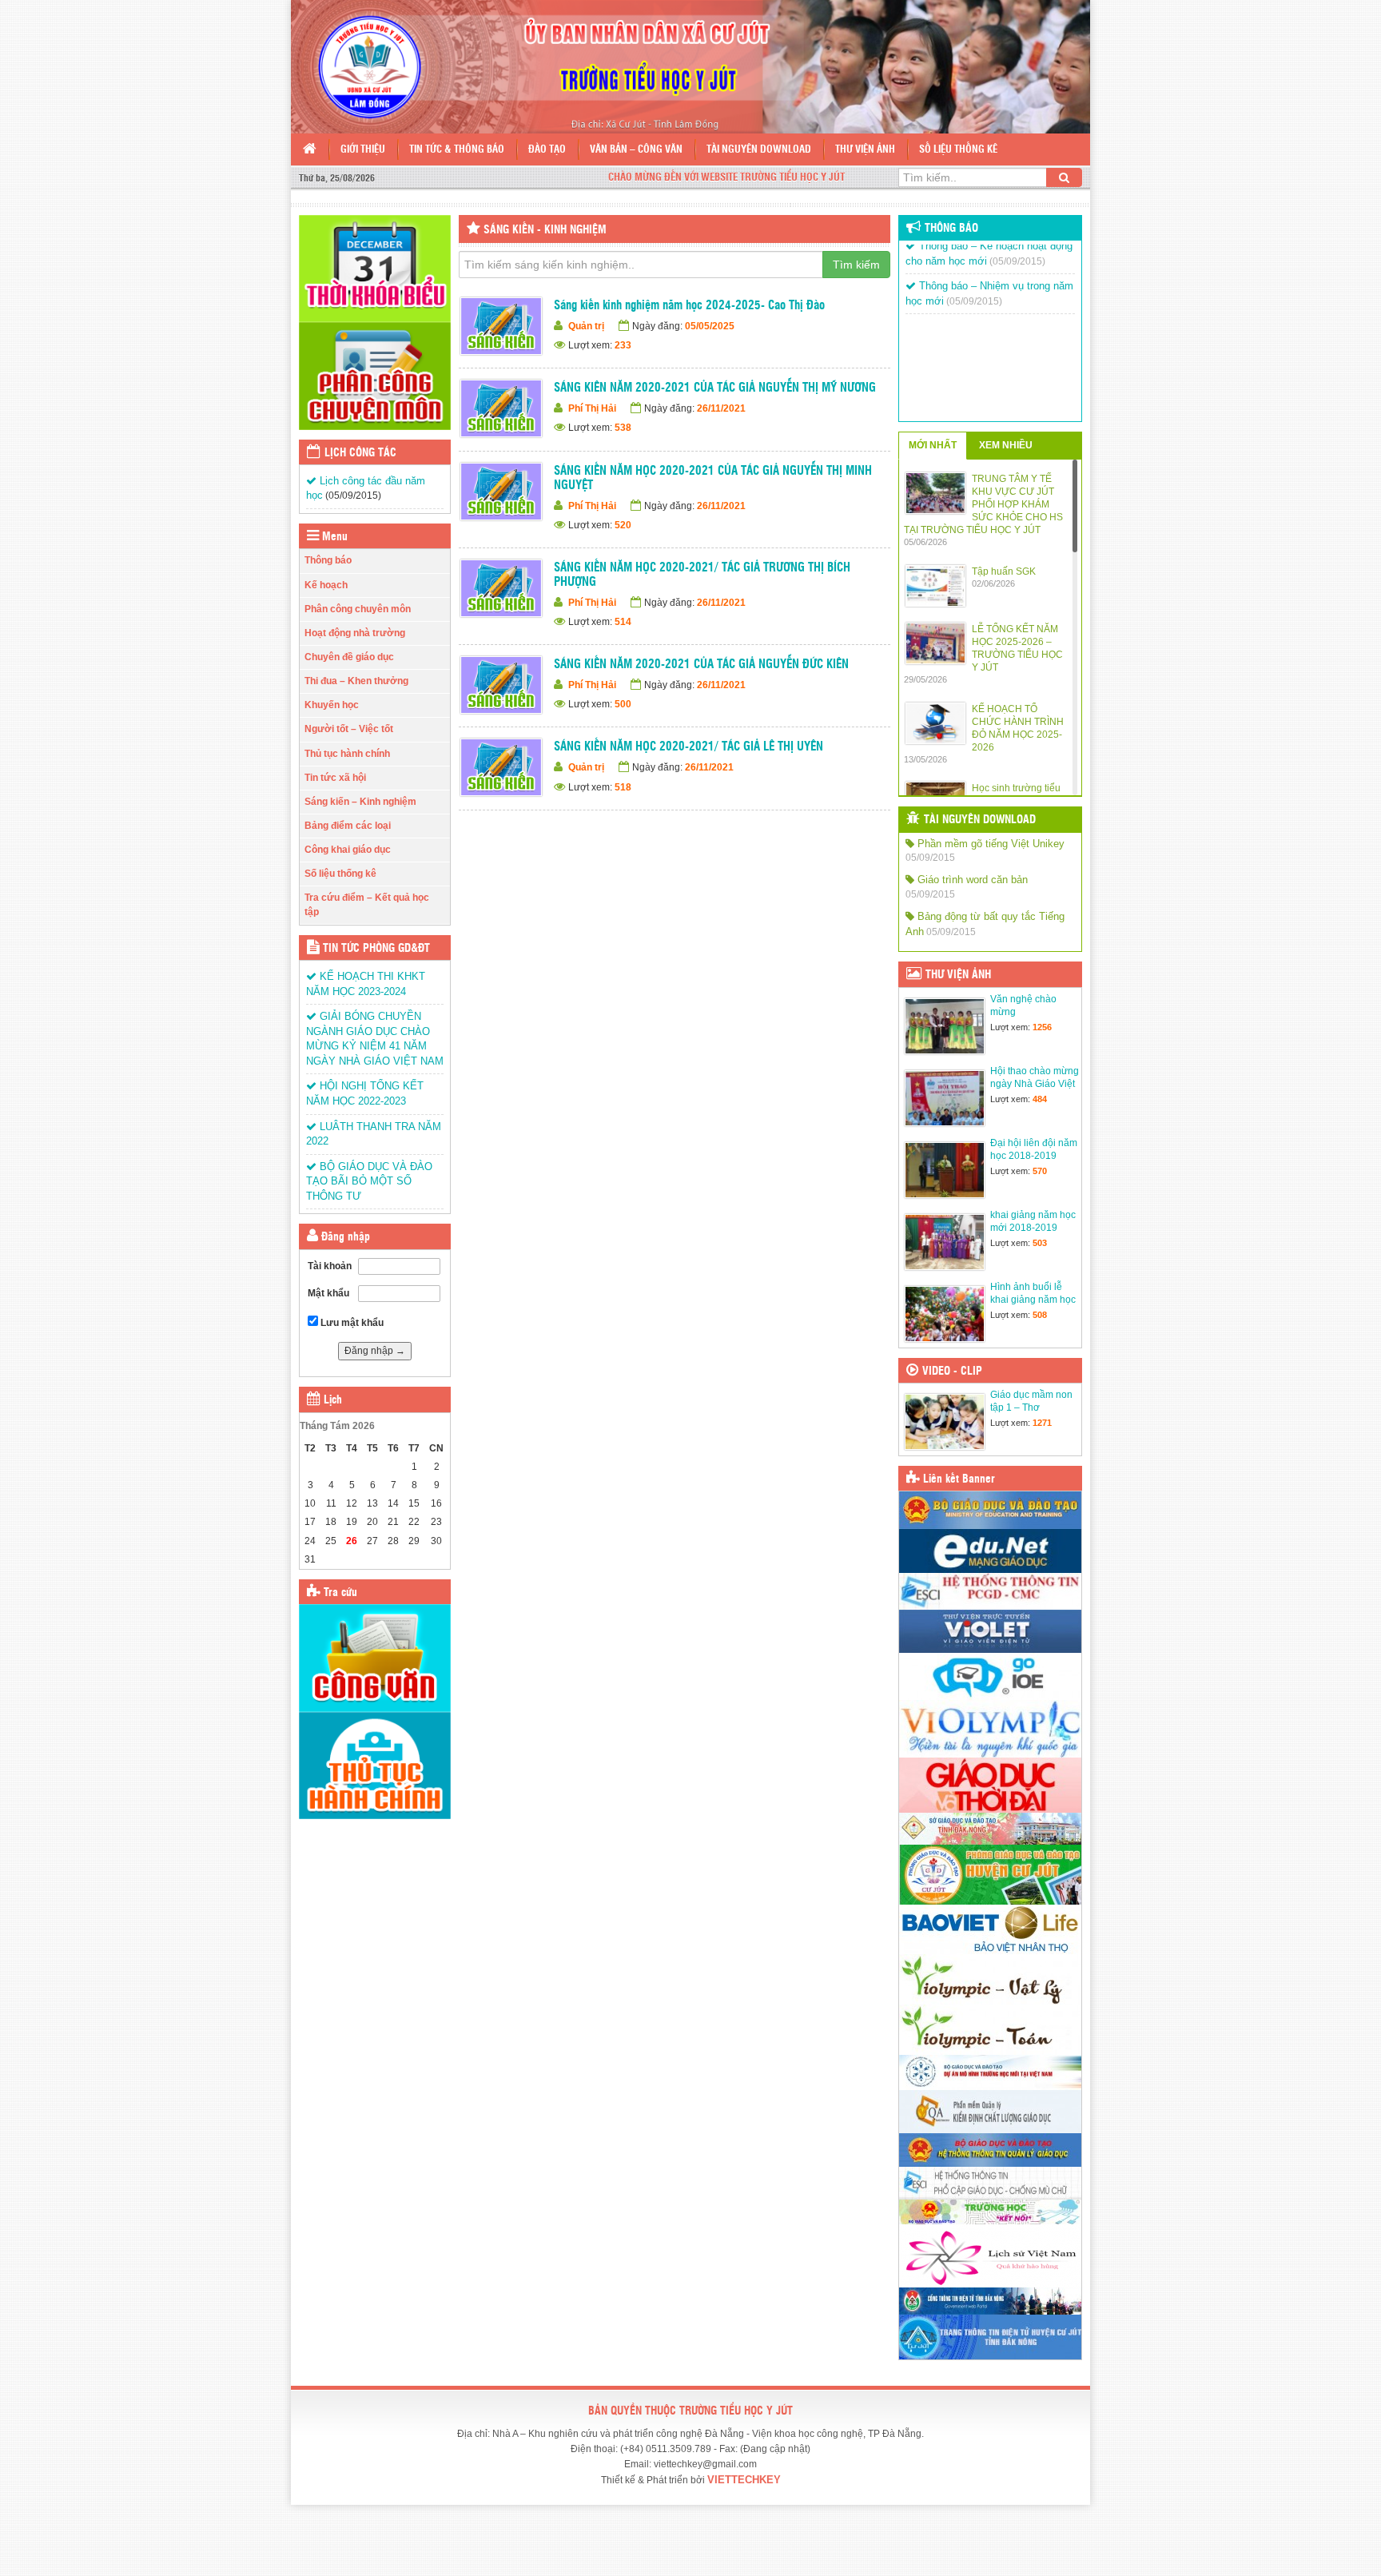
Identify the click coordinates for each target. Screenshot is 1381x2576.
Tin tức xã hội (335, 778)
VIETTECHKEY (744, 2480)
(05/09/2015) (353, 496)
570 (1040, 1171)
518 (623, 787)
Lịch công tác (360, 453)
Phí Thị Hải (592, 408)
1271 (1042, 1423)
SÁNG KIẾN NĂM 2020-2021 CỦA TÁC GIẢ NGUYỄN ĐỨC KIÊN (701, 665)
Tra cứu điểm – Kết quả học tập (367, 904)
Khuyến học (332, 705)
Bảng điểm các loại (348, 826)
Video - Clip (952, 1372)
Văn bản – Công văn (636, 150)
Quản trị (586, 326)
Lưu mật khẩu (351, 1323)
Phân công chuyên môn (358, 609)
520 (623, 525)
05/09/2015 (930, 858)
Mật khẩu (328, 1293)
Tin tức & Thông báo (457, 150)
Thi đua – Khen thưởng (356, 681)
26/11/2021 (721, 408)
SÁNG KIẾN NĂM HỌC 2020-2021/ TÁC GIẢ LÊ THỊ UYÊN (689, 747)
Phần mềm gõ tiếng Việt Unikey (989, 844)
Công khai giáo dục (348, 850)
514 (623, 622)
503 (1040, 1243)
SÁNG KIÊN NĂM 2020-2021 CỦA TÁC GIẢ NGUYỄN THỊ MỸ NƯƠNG (715, 388)
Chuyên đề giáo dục (349, 657)
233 (623, 345)
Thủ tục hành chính (347, 754)
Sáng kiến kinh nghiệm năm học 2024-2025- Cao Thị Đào (689, 306)
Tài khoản (330, 1266)
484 (1040, 1099)
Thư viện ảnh (865, 150)
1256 (1042, 1027)
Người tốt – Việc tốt (349, 729)
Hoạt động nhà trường (355, 633)
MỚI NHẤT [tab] (933, 445)
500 (623, 704)
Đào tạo (547, 150)
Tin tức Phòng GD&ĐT (376, 949)
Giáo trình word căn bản (971, 880)
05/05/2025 (710, 326)
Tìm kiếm (856, 265)
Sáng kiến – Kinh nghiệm (360, 802)
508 (1040, 1315)
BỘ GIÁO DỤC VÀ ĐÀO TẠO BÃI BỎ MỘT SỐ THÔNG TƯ (369, 1181)
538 (623, 428)
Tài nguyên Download (759, 150)
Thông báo (328, 560)
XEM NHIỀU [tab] (1006, 445)
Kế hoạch (326, 585)
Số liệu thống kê (958, 150)
